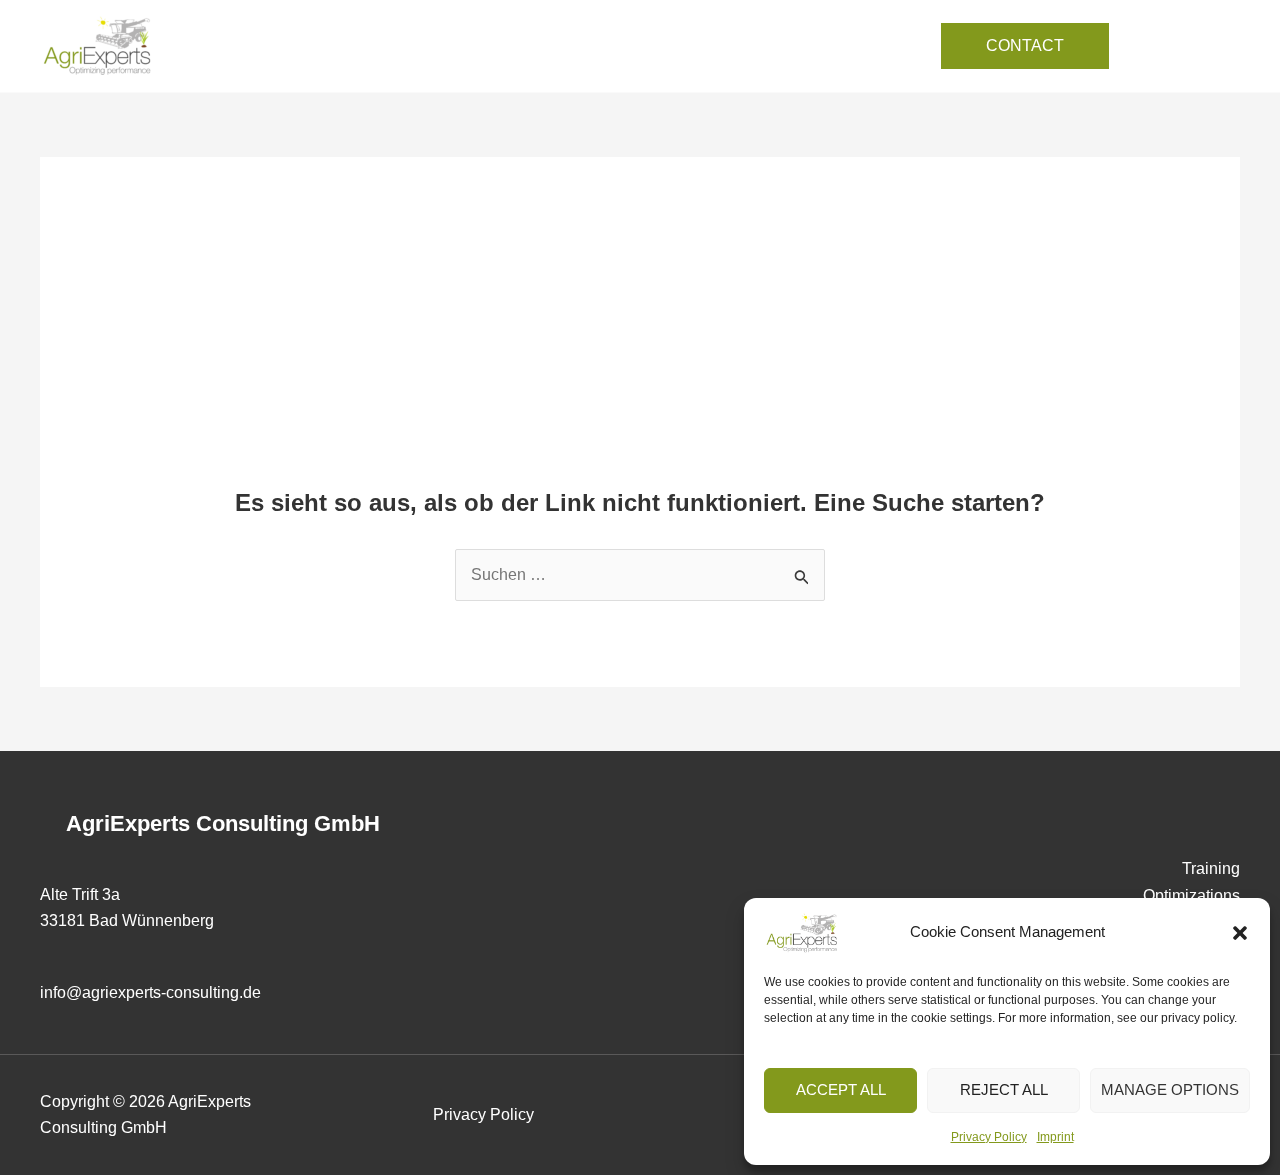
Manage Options (1170, 1089)
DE (1218, 31)
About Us (791, 45)
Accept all (841, 1089)
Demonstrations (670, 45)
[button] (1240, 933)
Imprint (1055, 1137)
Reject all (1004, 1089)
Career (880, 45)
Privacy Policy (989, 1137)
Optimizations (533, 45)
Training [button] (404, 45)
